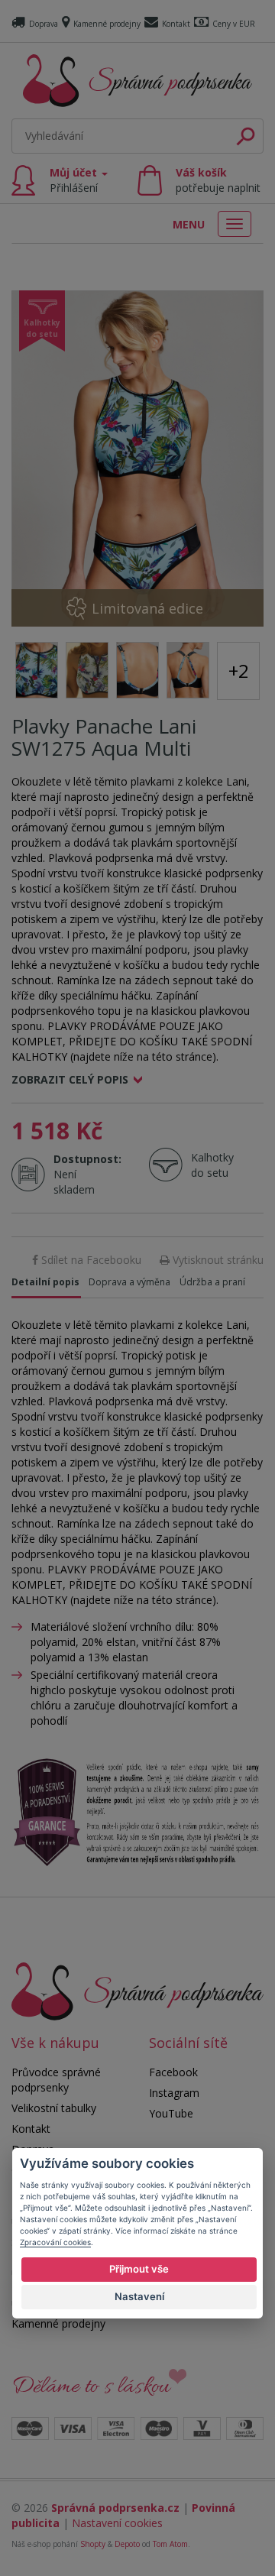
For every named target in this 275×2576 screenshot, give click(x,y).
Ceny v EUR (234, 24)
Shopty (93, 2544)
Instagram (174, 2093)
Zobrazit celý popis (70, 1079)
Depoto (127, 2544)
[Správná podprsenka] (137, 1990)
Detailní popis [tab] (45, 1282)
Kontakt (176, 24)
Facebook (173, 2072)
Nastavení (139, 2296)
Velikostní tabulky (54, 2108)
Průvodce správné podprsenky (56, 2080)
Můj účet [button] (75, 180)
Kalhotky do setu (212, 1165)
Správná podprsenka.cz (115, 2508)
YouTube (171, 2113)
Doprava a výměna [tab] (129, 1282)
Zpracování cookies (55, 2242)
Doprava (44, 24)
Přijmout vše (139, 2269)
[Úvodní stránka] (137, 81)
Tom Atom (170, 2544)
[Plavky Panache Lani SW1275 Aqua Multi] (137, 458)
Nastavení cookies (117, 2523)
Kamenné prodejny (107, 24)
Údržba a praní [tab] (212, 1282)
